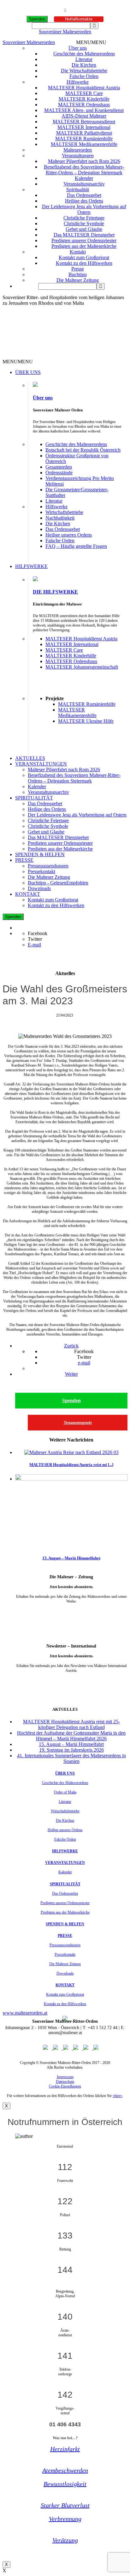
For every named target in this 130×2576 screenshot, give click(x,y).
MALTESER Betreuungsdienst (84, 122)
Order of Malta (65, 1792)
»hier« (117, 2096)
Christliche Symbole (84, 223)
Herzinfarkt (65, 2449)
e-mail (84, 1363)
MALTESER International (84, 127)
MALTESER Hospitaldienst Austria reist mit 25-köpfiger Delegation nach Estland (71, 1724)
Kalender (84, 178)
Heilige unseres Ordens (69, 535)
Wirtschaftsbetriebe (64, 512)
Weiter (71, 1374)
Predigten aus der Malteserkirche (84, 246)
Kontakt (78, 252)
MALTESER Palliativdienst (84, 133)
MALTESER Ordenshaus (84, 105)
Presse (78, 269)
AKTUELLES (30, 758)
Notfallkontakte (79, 19)
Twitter (35, 939)
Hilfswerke (78, 82)
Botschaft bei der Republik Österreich (83, 450)
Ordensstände (59, 473)
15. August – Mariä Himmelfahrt (71, 1558)
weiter (71, 1611)
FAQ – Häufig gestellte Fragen (76, 546)
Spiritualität (78, 190)
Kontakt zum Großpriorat (84, 257)
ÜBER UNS (28, 372)
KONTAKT (28, 894)
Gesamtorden (59, 467)
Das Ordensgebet (84, 195)
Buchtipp (78, 274)
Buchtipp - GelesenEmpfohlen (58, 883)
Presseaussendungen (48, 866)
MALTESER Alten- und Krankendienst (84, 110)
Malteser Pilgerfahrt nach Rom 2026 (84, 161)
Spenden (37, 19)
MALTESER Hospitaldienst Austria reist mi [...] (71, 1465)
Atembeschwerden (65, 2470)
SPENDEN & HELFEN (40, 854)
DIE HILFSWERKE (55, 592)
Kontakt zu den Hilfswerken (84, 263)
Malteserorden (78, 150)
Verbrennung (65, 2519)
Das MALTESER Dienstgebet (84, 235)
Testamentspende (78, 1423)
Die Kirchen (84, 65)
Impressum (65, 2077)
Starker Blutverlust (65, 2505)
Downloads (39, 888)
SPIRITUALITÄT (34, 798)
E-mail (34, 945)
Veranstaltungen (78, 156)
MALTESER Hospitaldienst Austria (84, 88)
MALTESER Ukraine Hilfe (86, 721)
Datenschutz (65, 2082)
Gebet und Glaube (84, 229)
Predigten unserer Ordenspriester (84, 240)
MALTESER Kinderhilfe (84, 99)
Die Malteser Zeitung (78, 280)
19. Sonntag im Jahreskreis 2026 (71, 1750)
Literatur (84, 59)
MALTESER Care (84, 93)
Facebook (38, 933)
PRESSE (24, 860)
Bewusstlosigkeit (65, 2484)
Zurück (71, 1346)
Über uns (78, 48)
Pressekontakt (41, 871)
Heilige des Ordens (84, 201)
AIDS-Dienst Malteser (84, 116)
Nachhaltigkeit (60, 518)
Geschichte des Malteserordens (84, 54)
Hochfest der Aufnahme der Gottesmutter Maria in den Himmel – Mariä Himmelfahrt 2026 (71, 1736)
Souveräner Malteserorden (65, 32)
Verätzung (65, 2540)
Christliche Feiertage (84, 218)
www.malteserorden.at (25, 2013)
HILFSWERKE (31, 566)
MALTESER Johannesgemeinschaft (82, 667)
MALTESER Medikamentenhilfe (84, 144)
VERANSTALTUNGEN (41, 764)
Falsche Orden (84, 76)
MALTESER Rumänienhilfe (84, 139)
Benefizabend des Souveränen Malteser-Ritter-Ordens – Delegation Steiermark (84, 170)
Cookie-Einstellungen (65, 2086)
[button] (91, 42)
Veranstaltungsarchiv (84, 184)
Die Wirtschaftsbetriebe (84, 71)
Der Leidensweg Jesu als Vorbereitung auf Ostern (84, 209)
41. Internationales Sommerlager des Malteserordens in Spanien (71, 1758)
